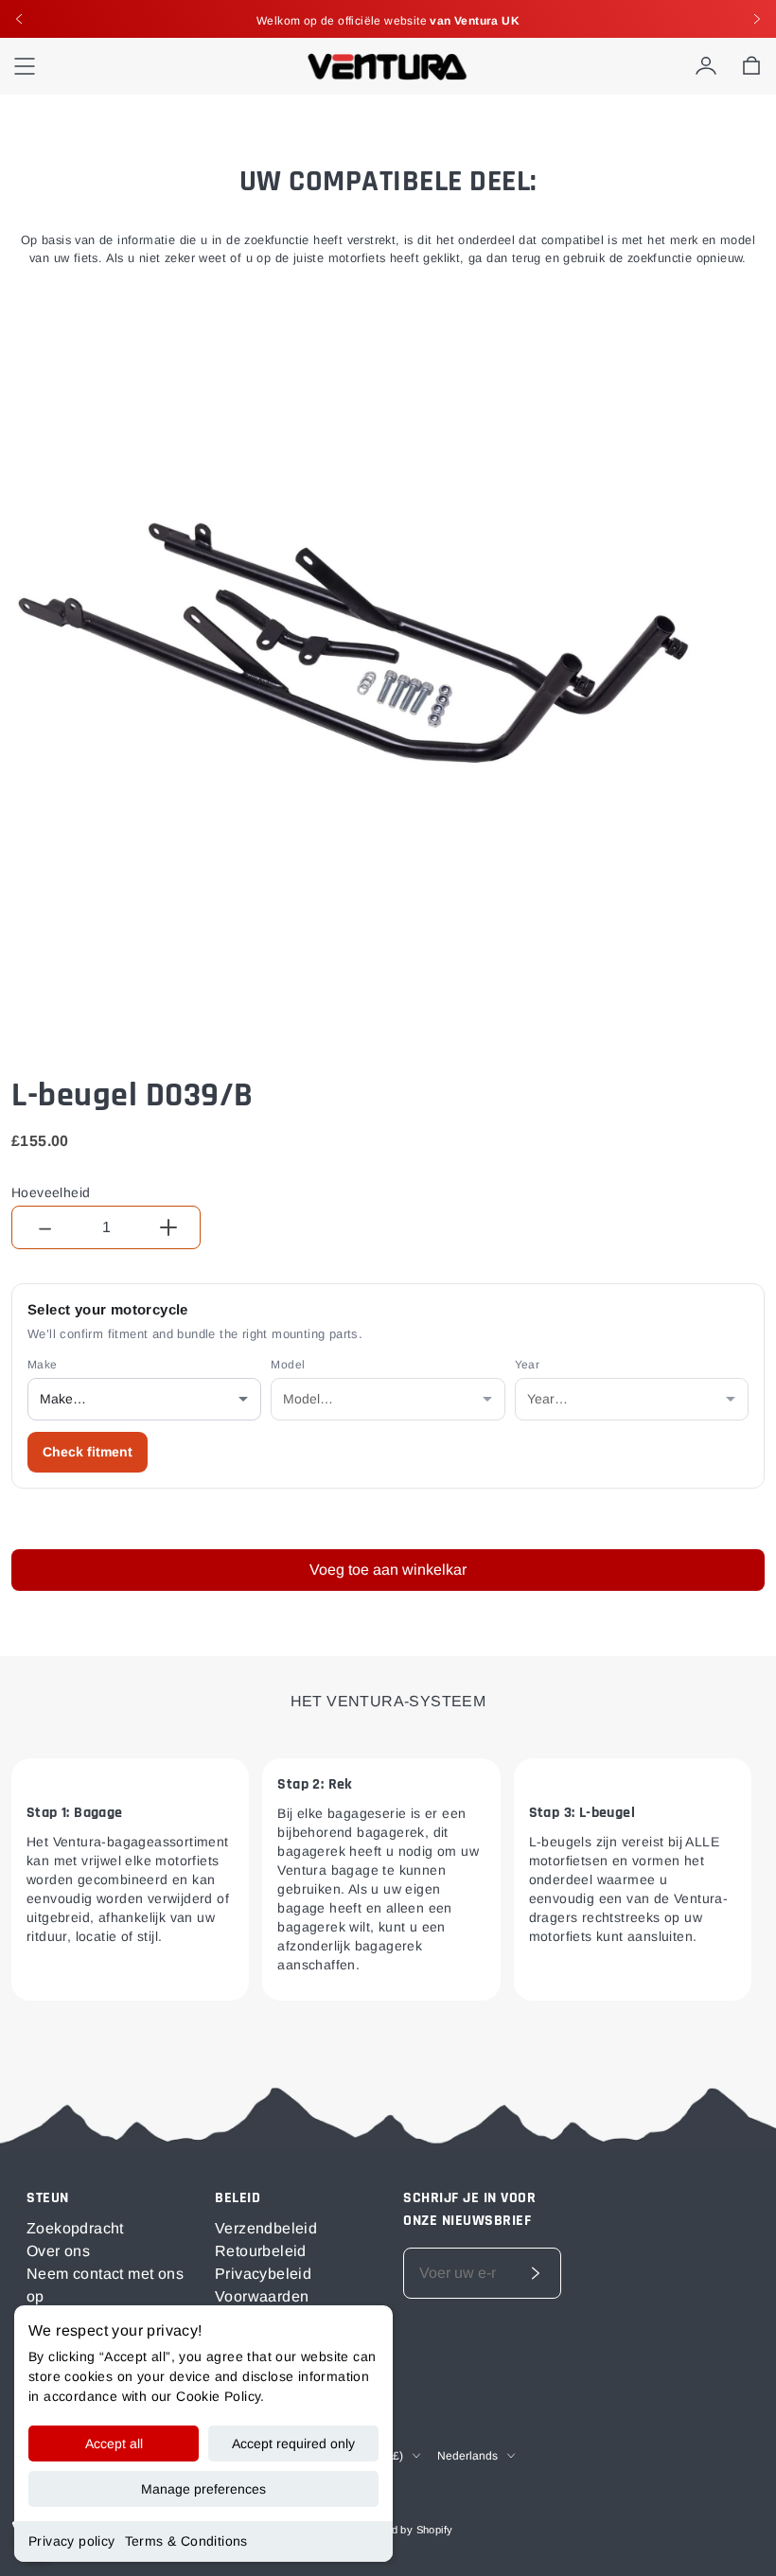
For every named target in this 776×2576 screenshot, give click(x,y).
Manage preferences (203, 2489)
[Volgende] (757, 19)
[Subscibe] (536, 2273)
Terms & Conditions (186, 2541)
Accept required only (293, 2444)
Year (528, 1365)
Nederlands (467, 2456)
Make (43, 1365)
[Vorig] (19, 19)
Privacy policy (72, 2541)
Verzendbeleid (266, 2228)
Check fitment (88, 1452)
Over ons (58, 2251)
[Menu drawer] (25, 66)
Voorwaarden (262, 2296)
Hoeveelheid (51, 1192)
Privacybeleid (263, 2274)
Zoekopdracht (75, 2228)
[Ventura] (388, 66)
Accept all (114, 2444)
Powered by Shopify (403, 2530)
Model (288, 1365)
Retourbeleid (261, 2251)
